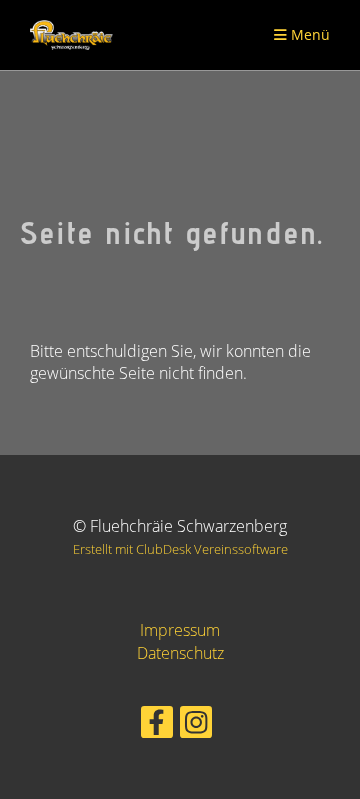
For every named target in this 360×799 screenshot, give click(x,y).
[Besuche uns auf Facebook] (157, 725)
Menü (308, 34)
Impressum (180, 630)
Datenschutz (180, 653)
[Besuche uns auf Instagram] (196, 725)
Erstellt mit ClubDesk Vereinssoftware (180, 549)
